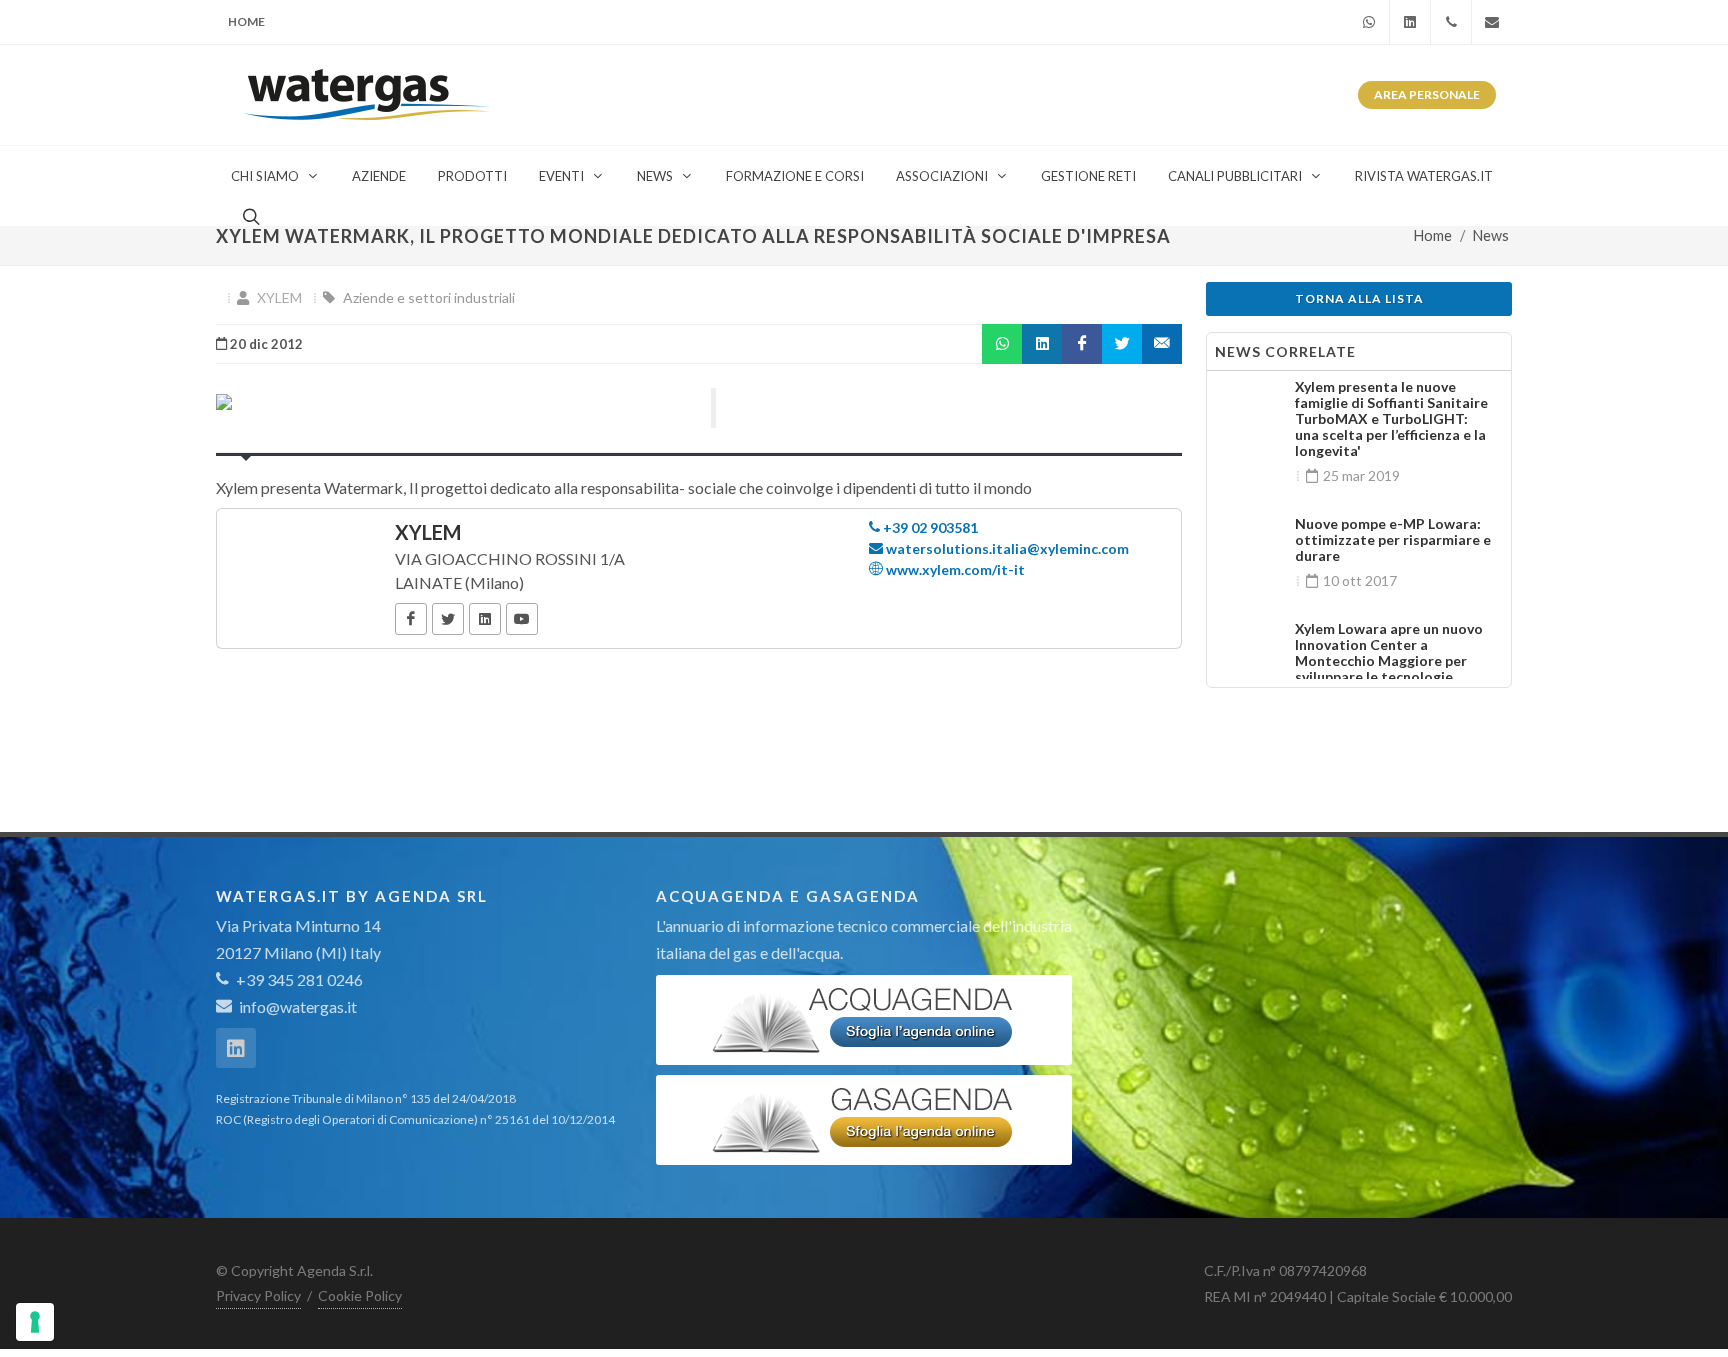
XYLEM (279, 297)
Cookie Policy (360, 1295)
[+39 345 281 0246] (1451, 22)
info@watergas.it (298, 1006)
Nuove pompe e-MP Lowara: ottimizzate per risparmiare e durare (1393, 539)
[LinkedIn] (485, 619)
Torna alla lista (1359, 298)
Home (246, 21)
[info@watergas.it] (1492, 22)
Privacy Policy (258, 1295)
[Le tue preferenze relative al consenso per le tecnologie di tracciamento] (35, 1322)
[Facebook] (411, 619)
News (1491, 235)
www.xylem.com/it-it (954, 569)
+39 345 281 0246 (298, 979)
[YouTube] (522, 619)
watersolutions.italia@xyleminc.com (1006, 548)
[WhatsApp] (1369, 22)
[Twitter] (448, 619)
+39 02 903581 (929, 527)
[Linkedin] (1410, 22)
